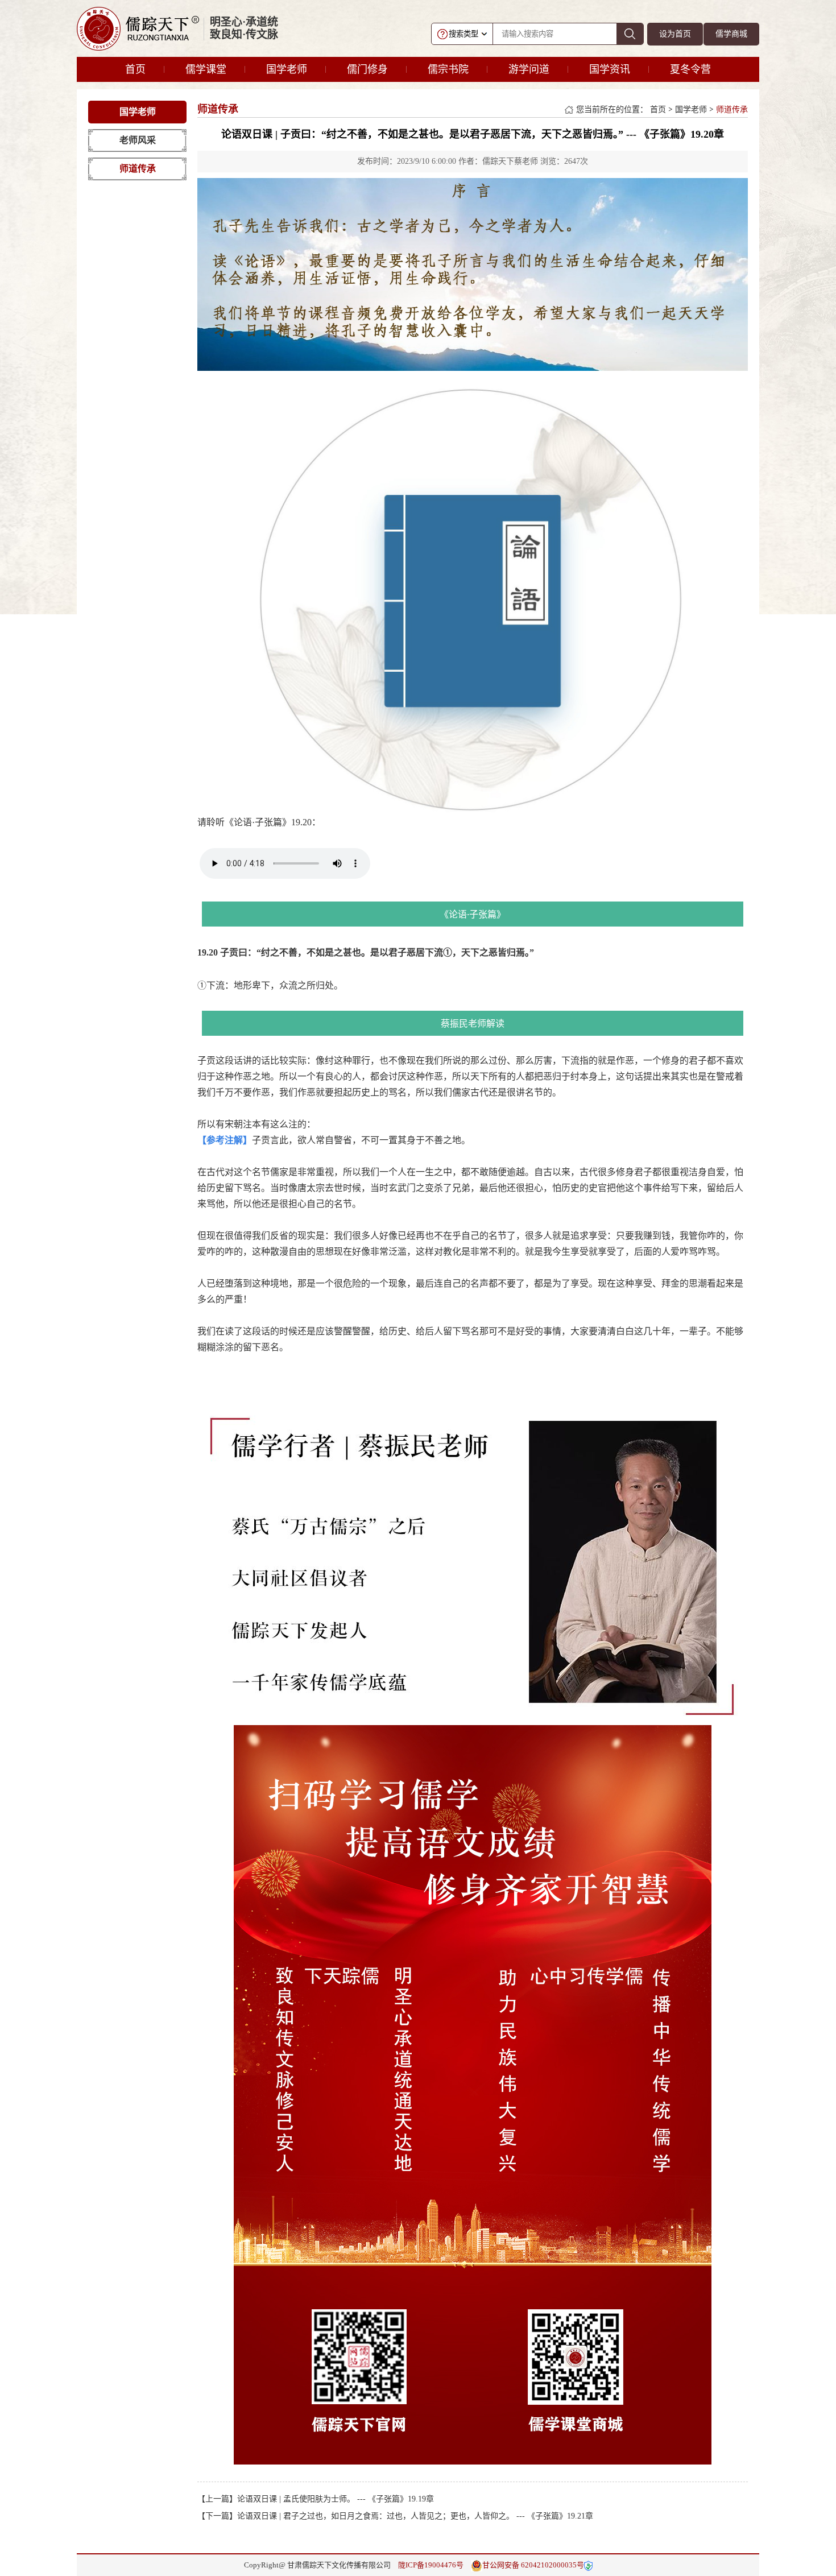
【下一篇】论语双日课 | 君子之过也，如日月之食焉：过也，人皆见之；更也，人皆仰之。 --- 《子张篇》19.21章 (395, 2516)
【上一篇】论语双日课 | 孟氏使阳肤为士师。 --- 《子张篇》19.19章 (316, 2499)
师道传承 (138, 169)
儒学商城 (731, 34)
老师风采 (138, 140)
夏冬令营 (690, 69)
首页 (135, 69)
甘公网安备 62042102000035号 (533, 2565)
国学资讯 (610, 69)
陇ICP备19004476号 (431, 2565)
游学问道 (529, 69)
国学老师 (287, 69)
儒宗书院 (448, 69)
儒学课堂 (206, 69)
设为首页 (675, 34)
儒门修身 (367, 69)
